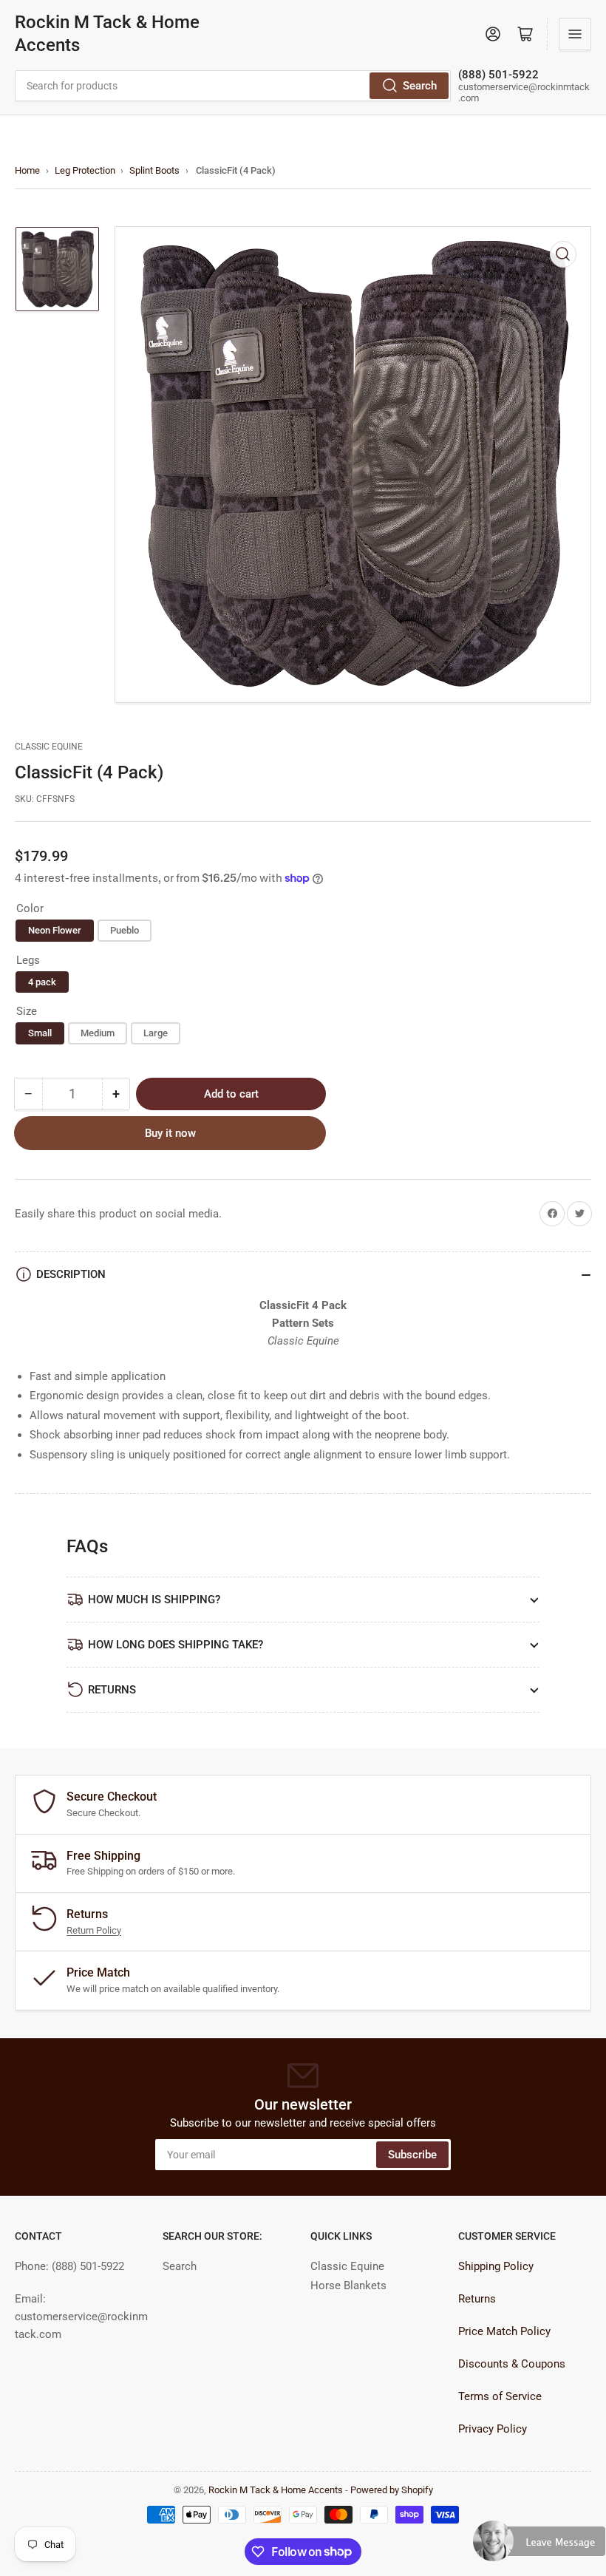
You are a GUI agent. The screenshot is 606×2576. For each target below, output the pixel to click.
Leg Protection (85, 170)
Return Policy (94, 1930)
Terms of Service (500, 2396)
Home (27, 170)
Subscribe (412, 2155)
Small (40, 1033)
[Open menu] (575, 34)
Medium (98, 1033)
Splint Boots (154, 170)
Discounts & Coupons (512, 2364)
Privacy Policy (493, 2429)
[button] (539, 2547)
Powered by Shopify (392, 2490)
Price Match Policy (504, 2331)
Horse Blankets (348, 2286)
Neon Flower (55, 930)
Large (156, 1033)
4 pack (42, 982)
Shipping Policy (496, 2266)
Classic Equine (49, 747)
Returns (477, 2299)
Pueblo (125, 930)
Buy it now (170, 1133)
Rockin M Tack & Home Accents (107, 34)
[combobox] (233, 86)
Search (420, 86)
